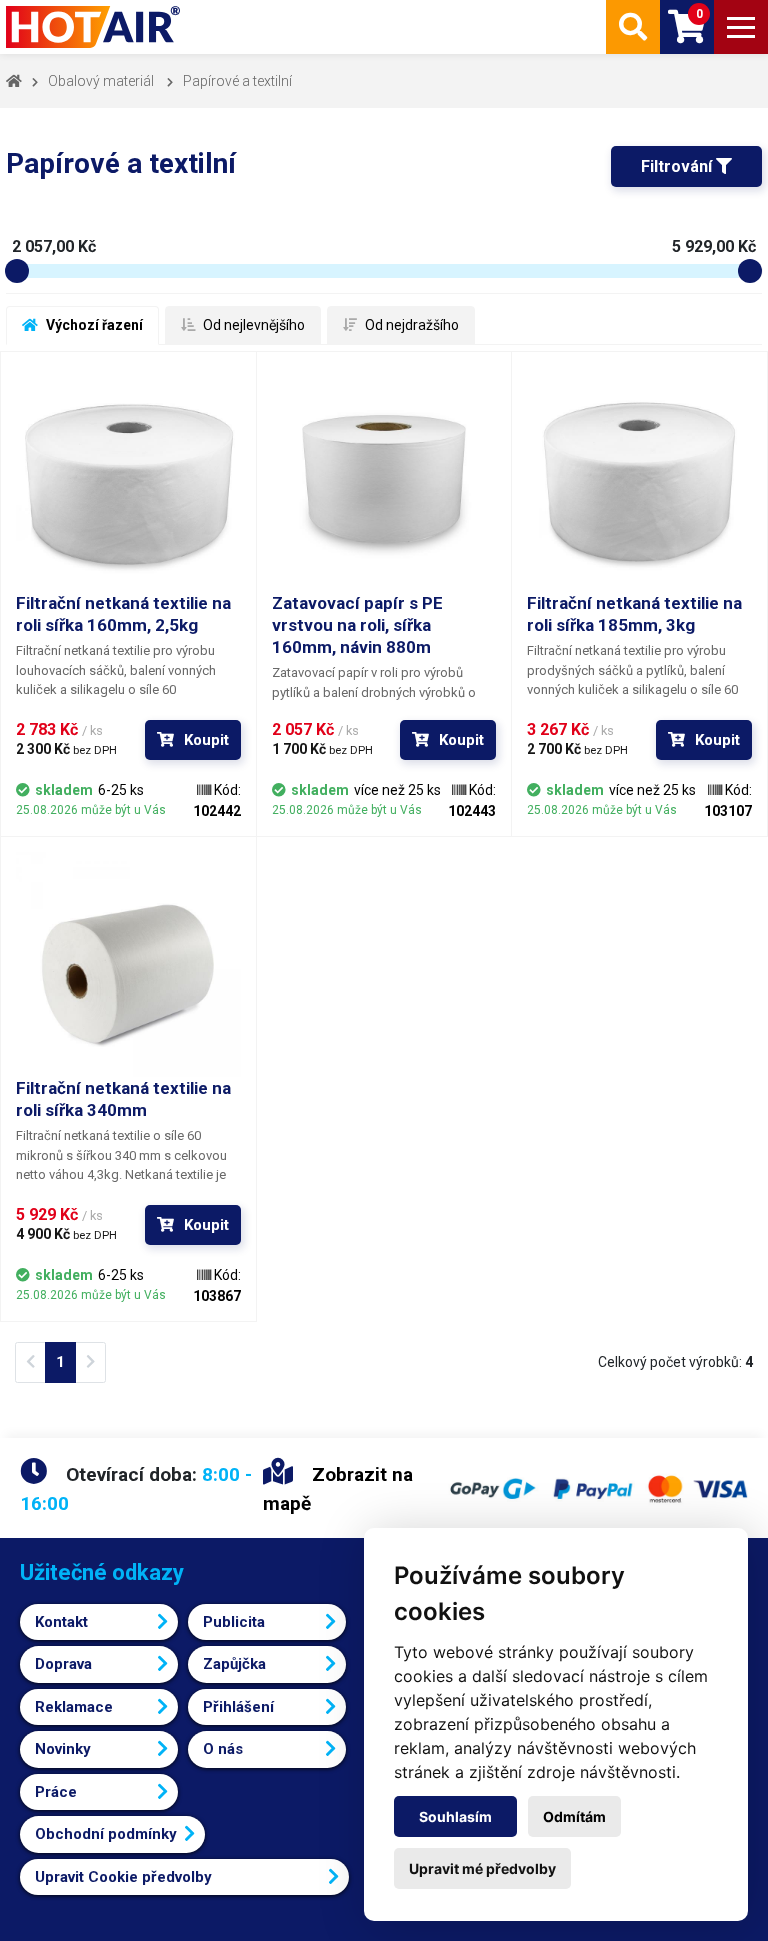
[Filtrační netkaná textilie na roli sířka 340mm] (128, 964)
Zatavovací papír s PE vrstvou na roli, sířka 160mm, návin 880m (357, 625)
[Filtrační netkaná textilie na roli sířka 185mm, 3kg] (639, 479)
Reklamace (74, 1707)
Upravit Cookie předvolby (123, 1877)
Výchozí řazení (93, 325)
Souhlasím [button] (455, 1816)
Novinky (63, 1749)
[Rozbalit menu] (741, 27)
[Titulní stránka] (95, 27)
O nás (223, 1749)
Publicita (234, 1622)
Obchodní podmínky (106, 1834)
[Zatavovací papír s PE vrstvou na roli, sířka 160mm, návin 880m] (384, 479)
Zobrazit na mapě (338, 1489)
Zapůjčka (234, 1664)
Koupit (206, 740)
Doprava (63, 1664)
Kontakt (61, 1622)
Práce (56, 1792)
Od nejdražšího (410, 325)
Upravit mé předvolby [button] (482, 1868)
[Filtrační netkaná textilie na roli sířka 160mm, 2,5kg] (128, 479)
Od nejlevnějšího (252, 325)
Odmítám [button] (574, 1816)
